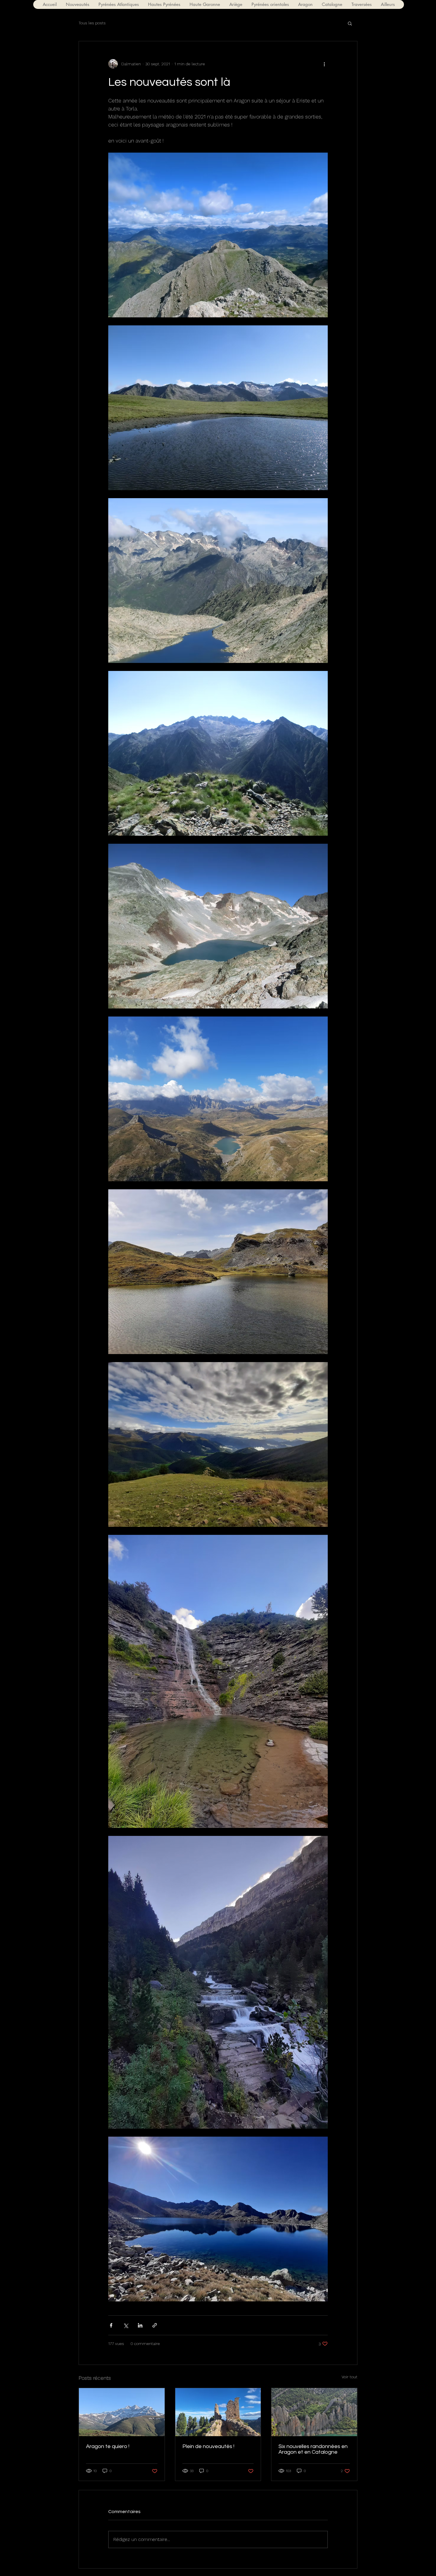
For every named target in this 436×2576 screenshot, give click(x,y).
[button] (118, 4)
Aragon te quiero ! (108, 2446)
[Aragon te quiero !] (122, 2412)
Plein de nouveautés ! (208, 2446)
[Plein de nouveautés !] (218, 2412)
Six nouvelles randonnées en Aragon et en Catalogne (313, 2449)
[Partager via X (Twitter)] (126, 2325)
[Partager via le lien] (155, 2325)
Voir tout (350, 2377)
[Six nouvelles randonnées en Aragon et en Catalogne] (314, 2412)
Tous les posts (92, 23)
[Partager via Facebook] (111, 2325)
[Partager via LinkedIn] (140, 2325)
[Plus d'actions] (324, 64)
